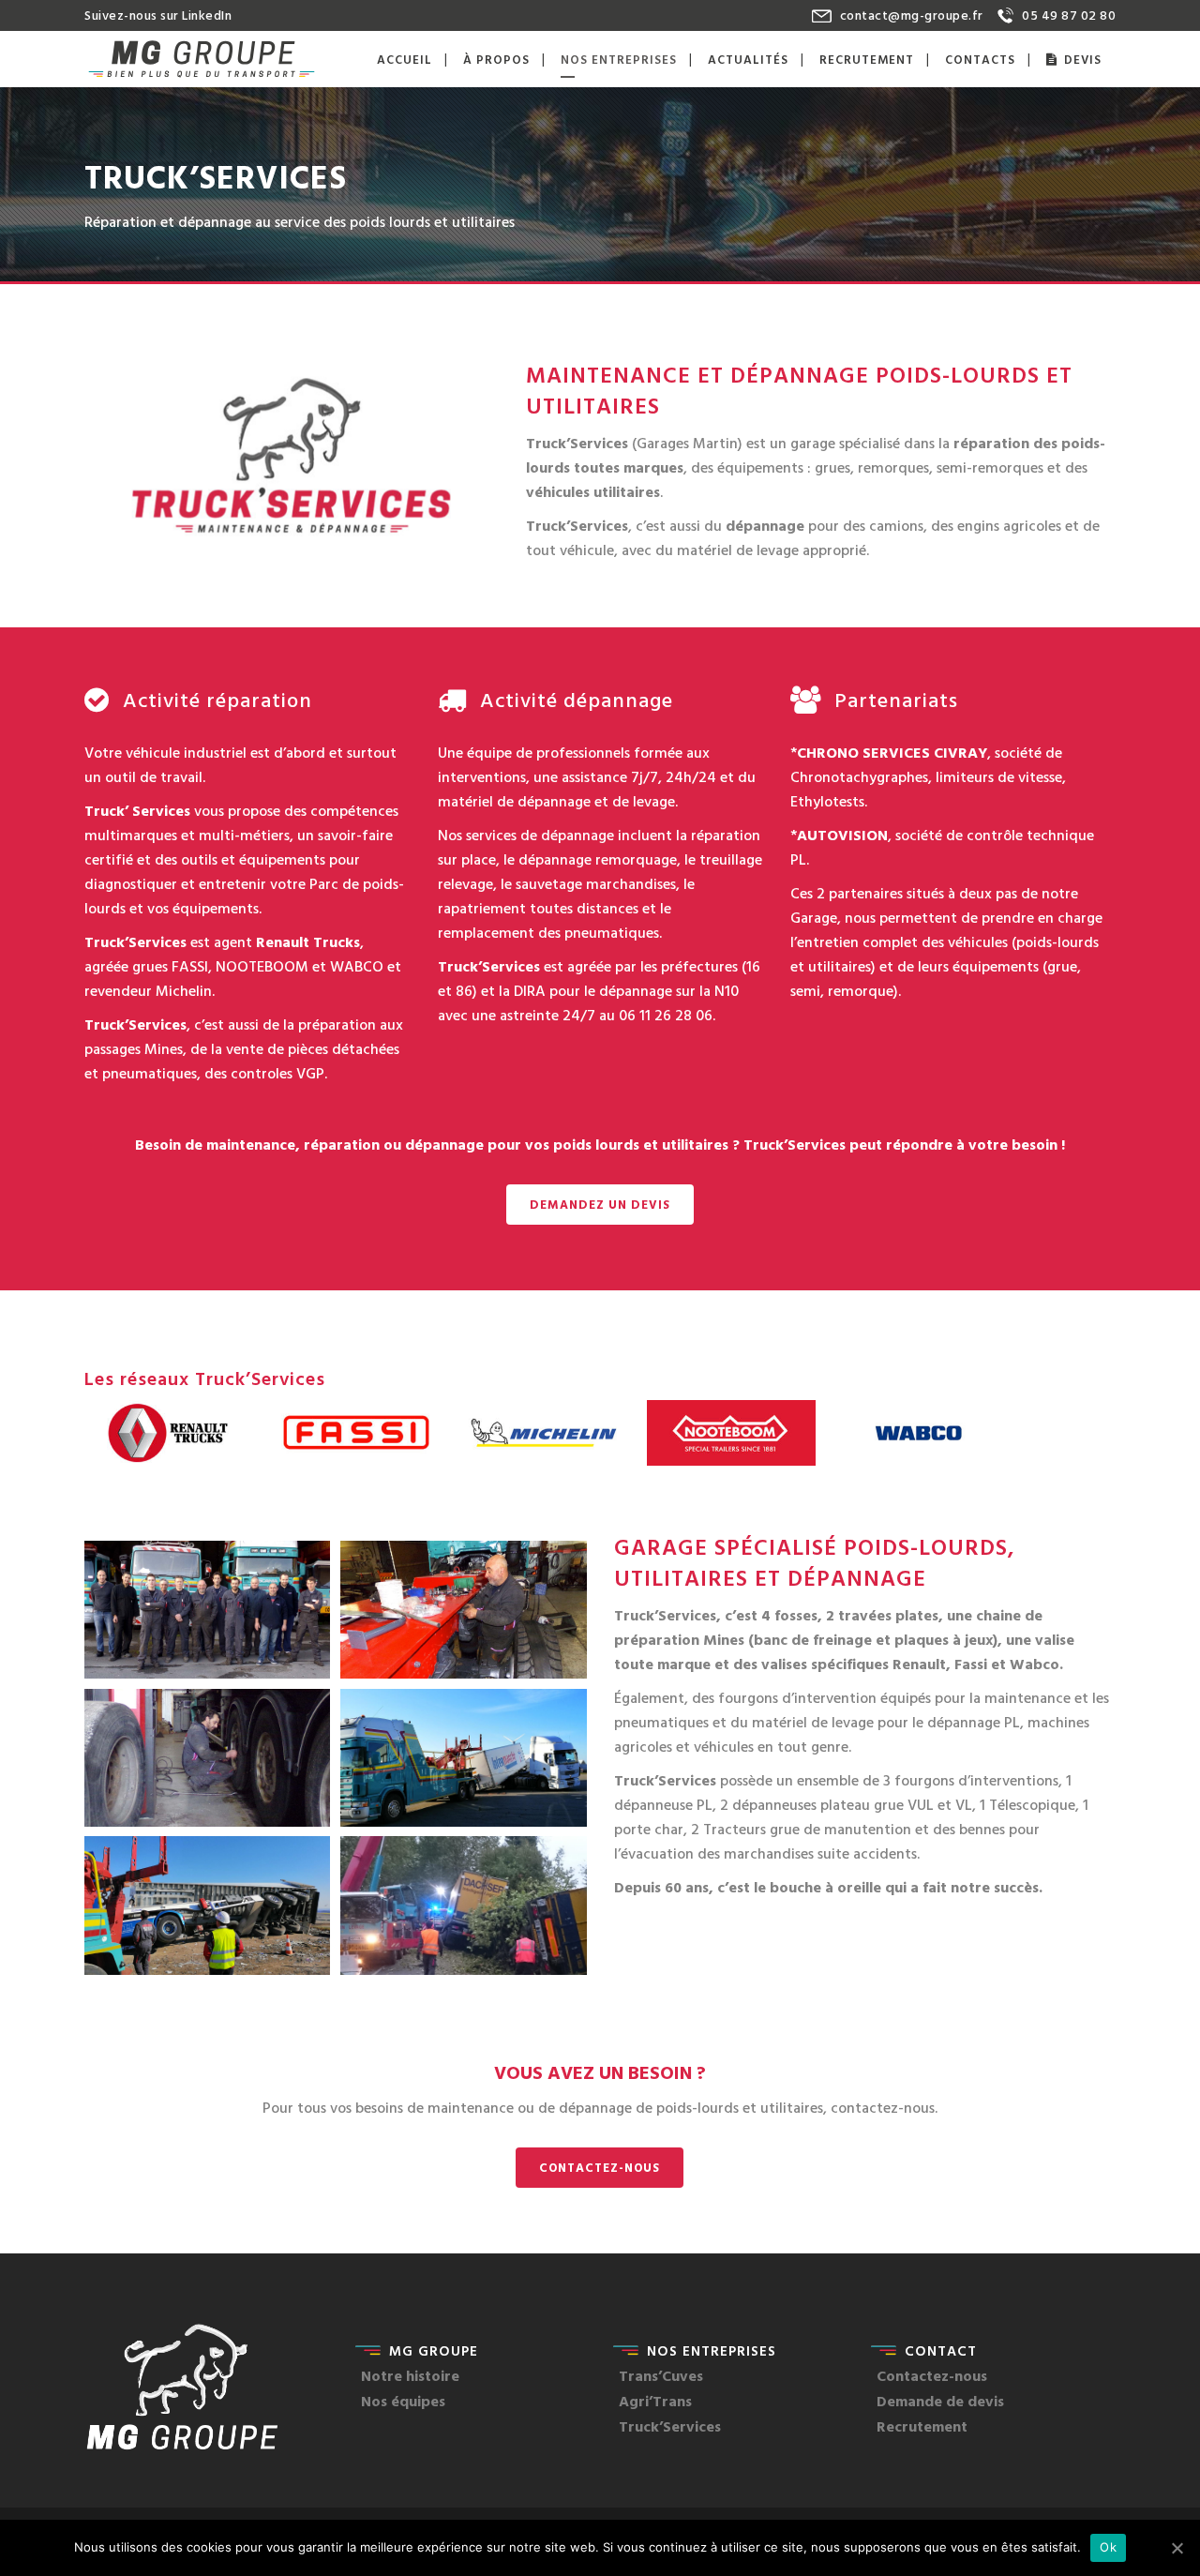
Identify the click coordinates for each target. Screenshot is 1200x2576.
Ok (1108, 2547)
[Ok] (1177, 2548)
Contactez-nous (600, 2167)
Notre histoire (410, 2375)
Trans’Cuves (661, 2375)
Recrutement (922, 2426)
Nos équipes (403, 2401)
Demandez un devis (600, 1204)
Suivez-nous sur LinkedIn (158, 15)
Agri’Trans (655, 2401)
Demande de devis (940, 2401)
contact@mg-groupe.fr (912, 15)
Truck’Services (670, 2426)
